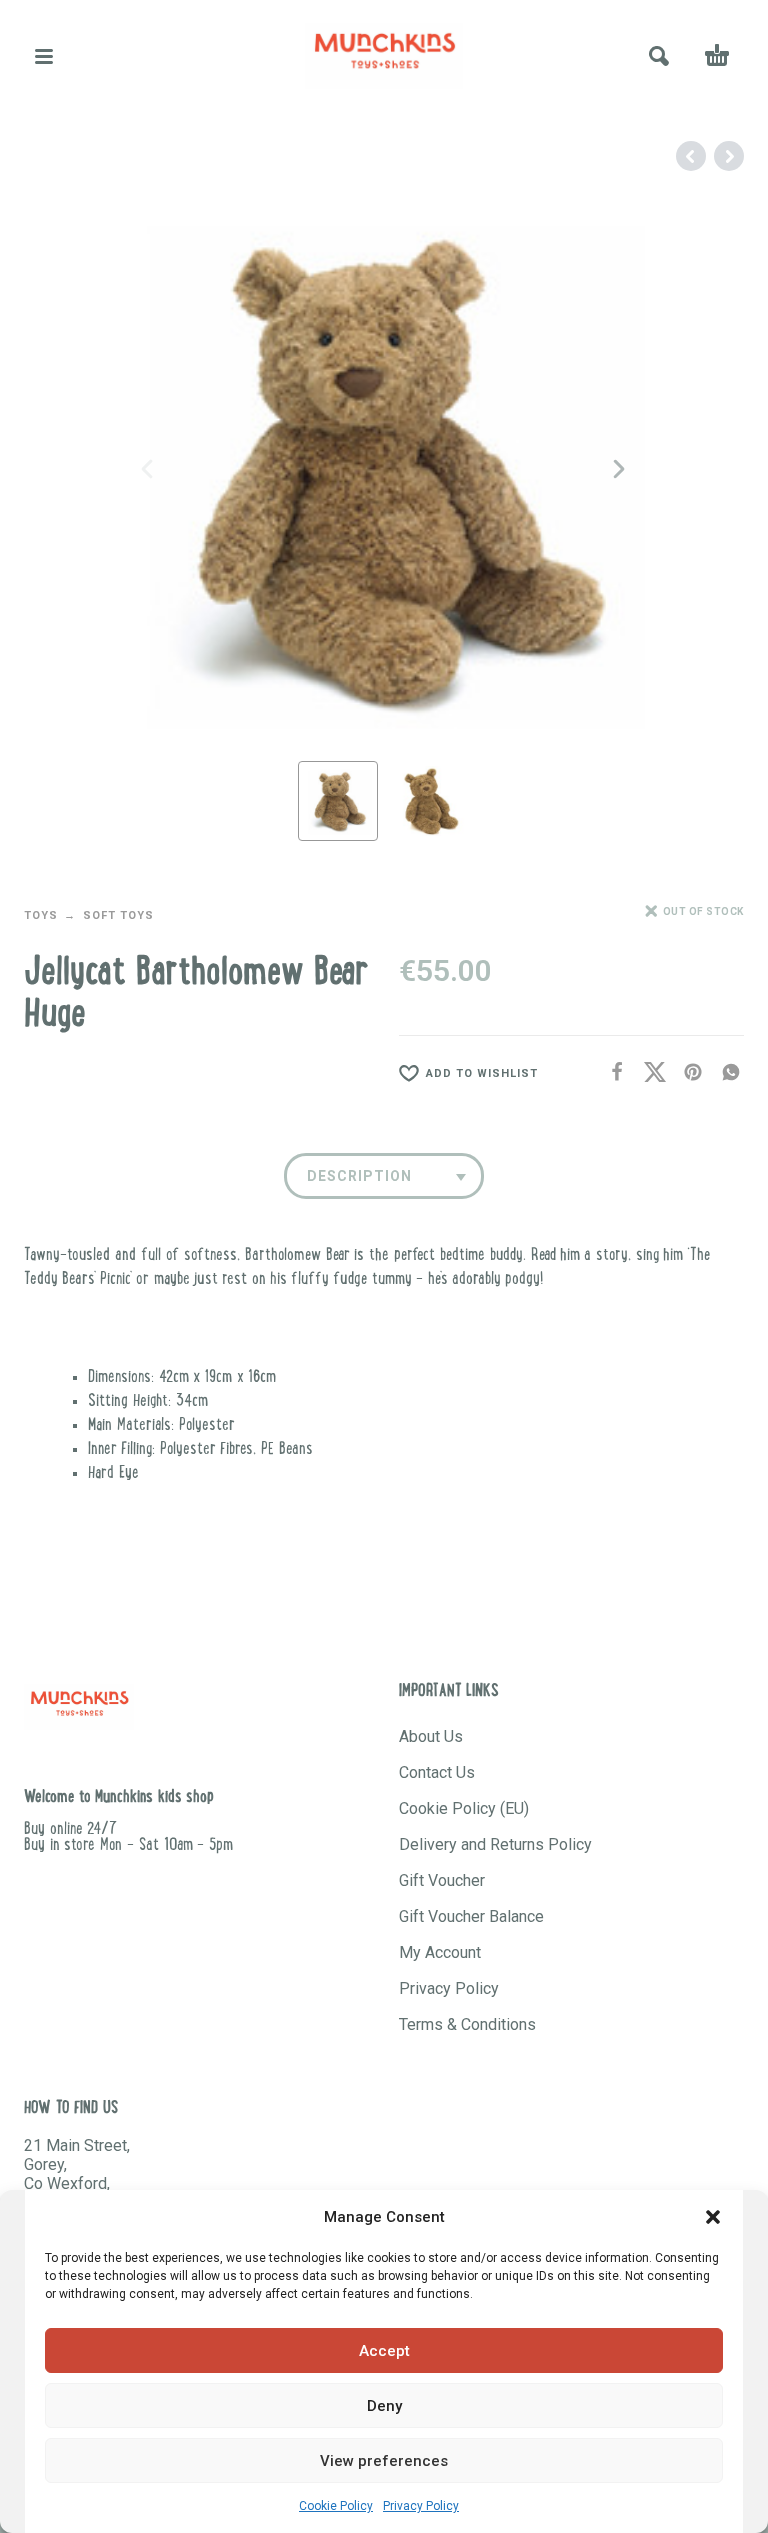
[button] (713, 2217)
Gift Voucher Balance (471, 1916)
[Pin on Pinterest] (687, 1072)
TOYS (41, 915)
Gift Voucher (442, 1880)
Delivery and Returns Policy (495, 1844)
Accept (384, 2351)
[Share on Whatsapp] (725, 1072)
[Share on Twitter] (649, 1072)
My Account (440, 1952)
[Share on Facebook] (611, 1072)
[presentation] (149, 469)
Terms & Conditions (467, 2024)
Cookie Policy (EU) (464, 1808)
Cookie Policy (336, 2506)
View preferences (384, 2461)
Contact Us (437, 1772)
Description (359, 1176)
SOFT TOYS (118, 915)
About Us (431, 1736)
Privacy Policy (421, 2506)
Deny (384, 2406)
